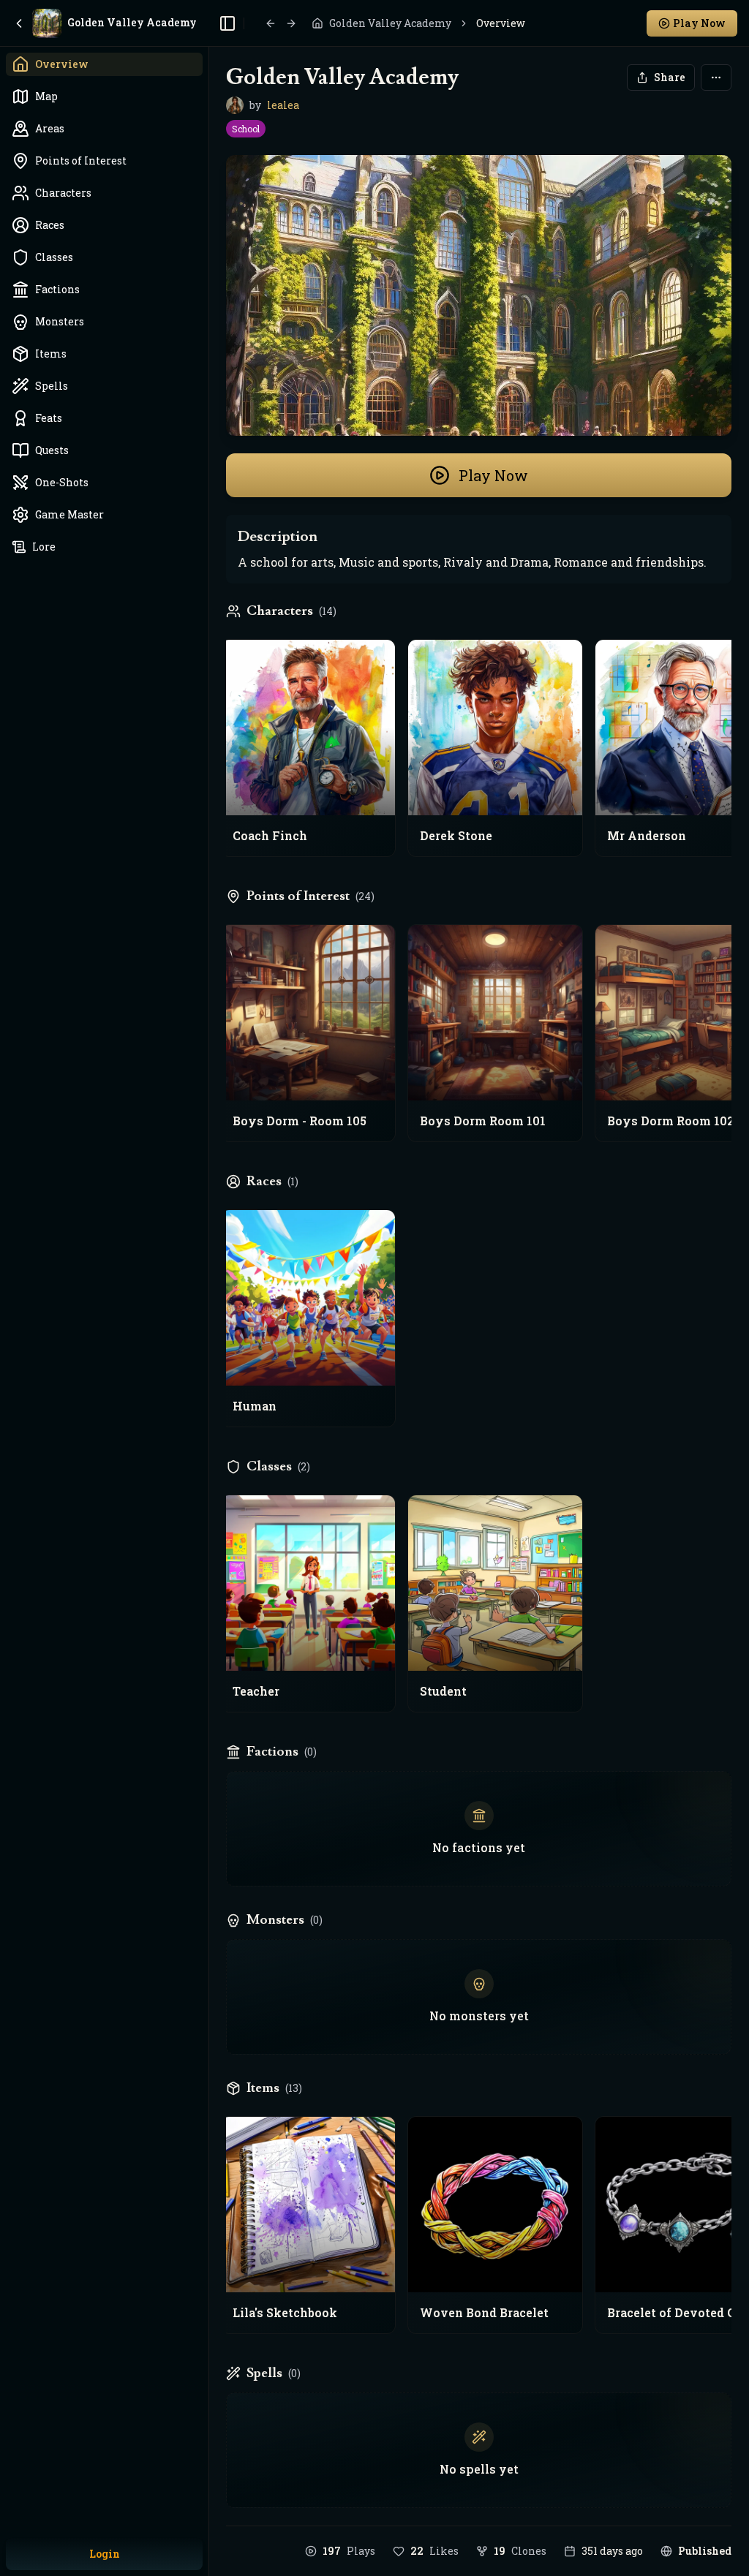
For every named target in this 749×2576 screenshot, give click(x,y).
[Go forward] (291, 23)
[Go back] (271, 23)
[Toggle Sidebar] (208, 1288)
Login (105, 2554)
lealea (283, 105)
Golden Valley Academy (390, 23)
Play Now (493, 475)
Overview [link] (501, 23)
